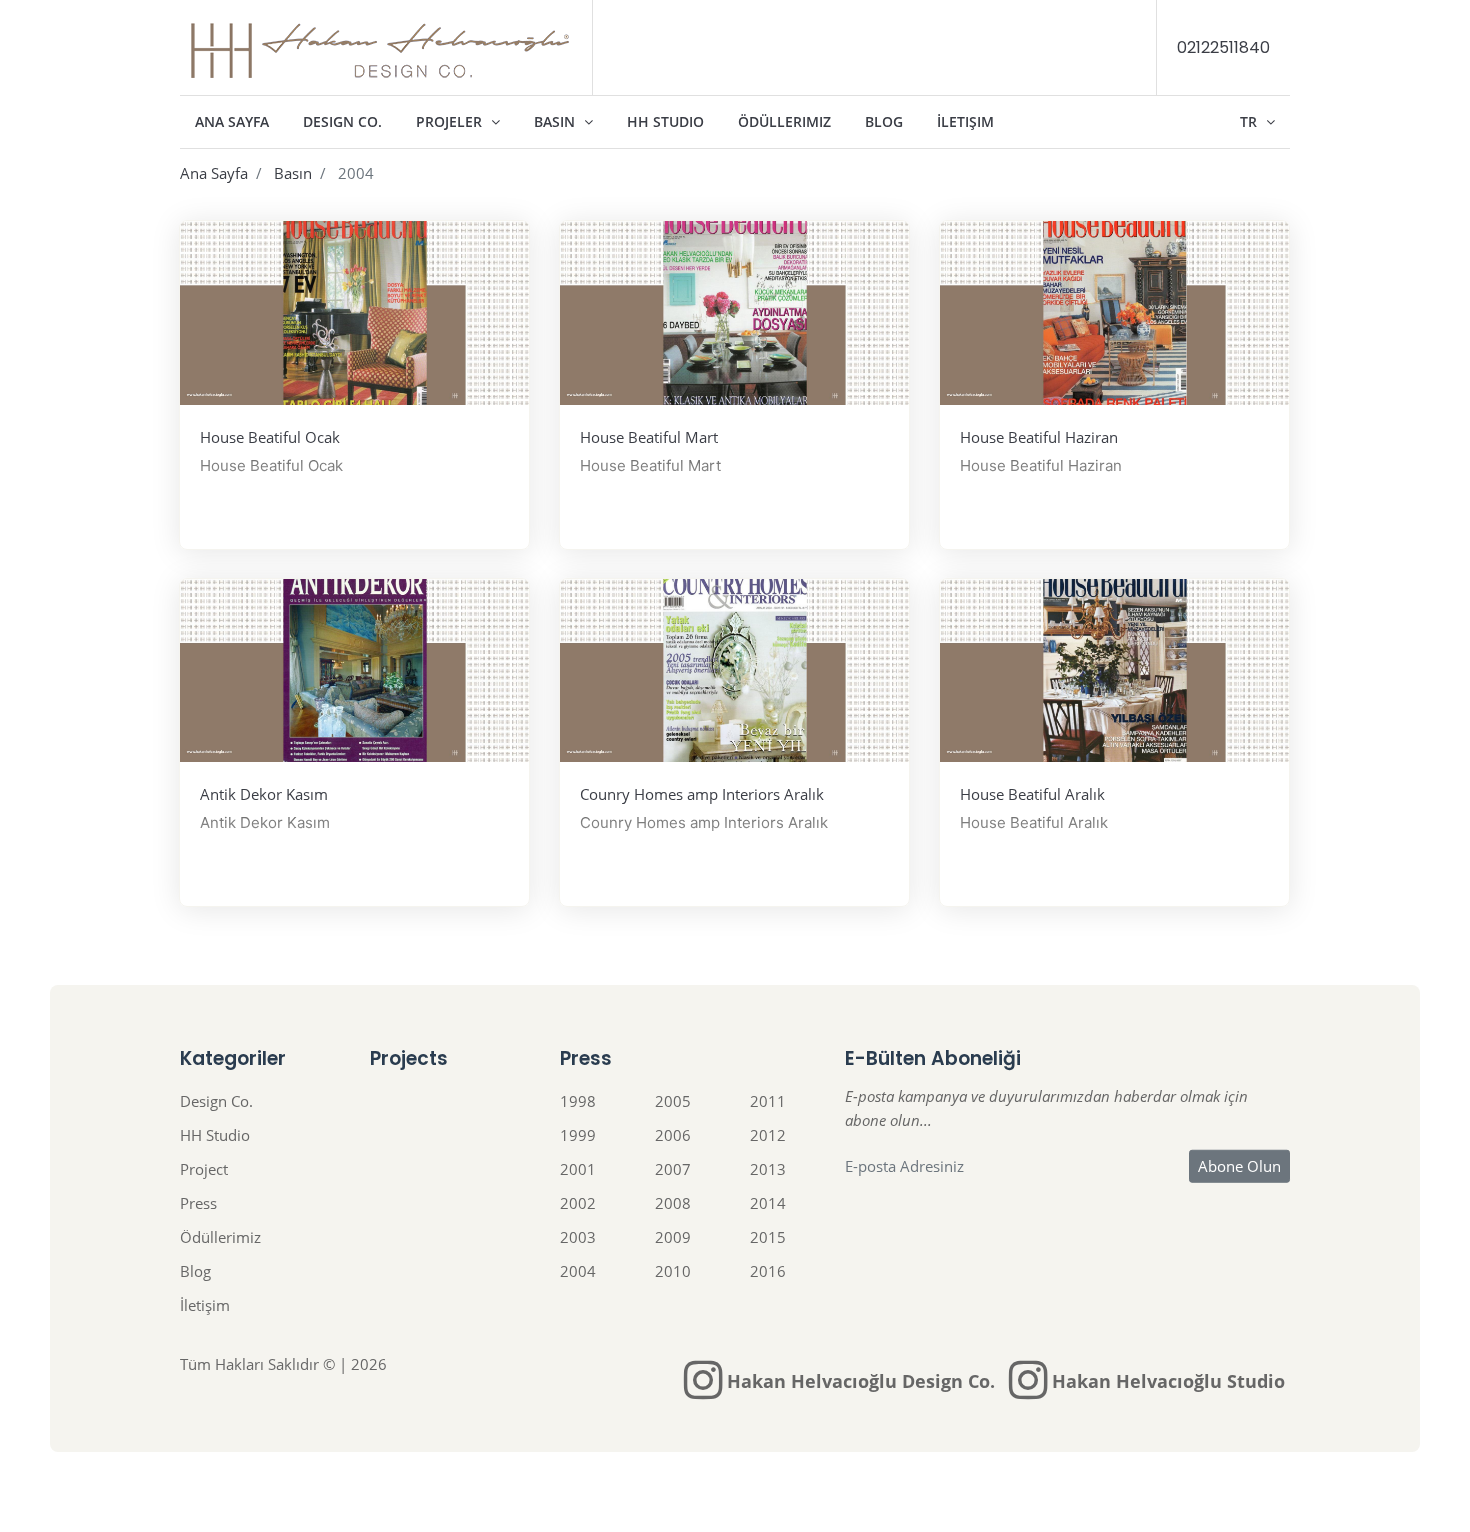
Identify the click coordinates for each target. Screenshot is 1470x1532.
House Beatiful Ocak (270, 437)
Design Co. (342, 121)
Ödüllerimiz (784, 121)
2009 (673, 1237)
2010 (673, 1271)
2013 (768, 1169)
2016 (768, 1271)
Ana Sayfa (232, 121)
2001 (578, 1169)
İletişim (965, 121)
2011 (768, 1101)
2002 (578, 1203)
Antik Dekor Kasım (264, 794)
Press (198, 1203)
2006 (673, 1135)
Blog (884, 121)
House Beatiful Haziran (1039, 437)
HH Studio (665, 121)
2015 (768, 1237)
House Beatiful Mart (649, 437)
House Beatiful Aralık (1032, 794)
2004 (578, 1271)
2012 (768, 1135)
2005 (673, 1101)
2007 (673, 1169)
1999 (578, 1135)
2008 (673, 1203)
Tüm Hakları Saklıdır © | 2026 (283, 1364)
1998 (578, 1101)
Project (204, 1169)
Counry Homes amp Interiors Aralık (702, 794)
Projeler (451, 121)
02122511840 (1223, 47)
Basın (556, 121)
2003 (578, 1237)
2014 (768, 1203)
